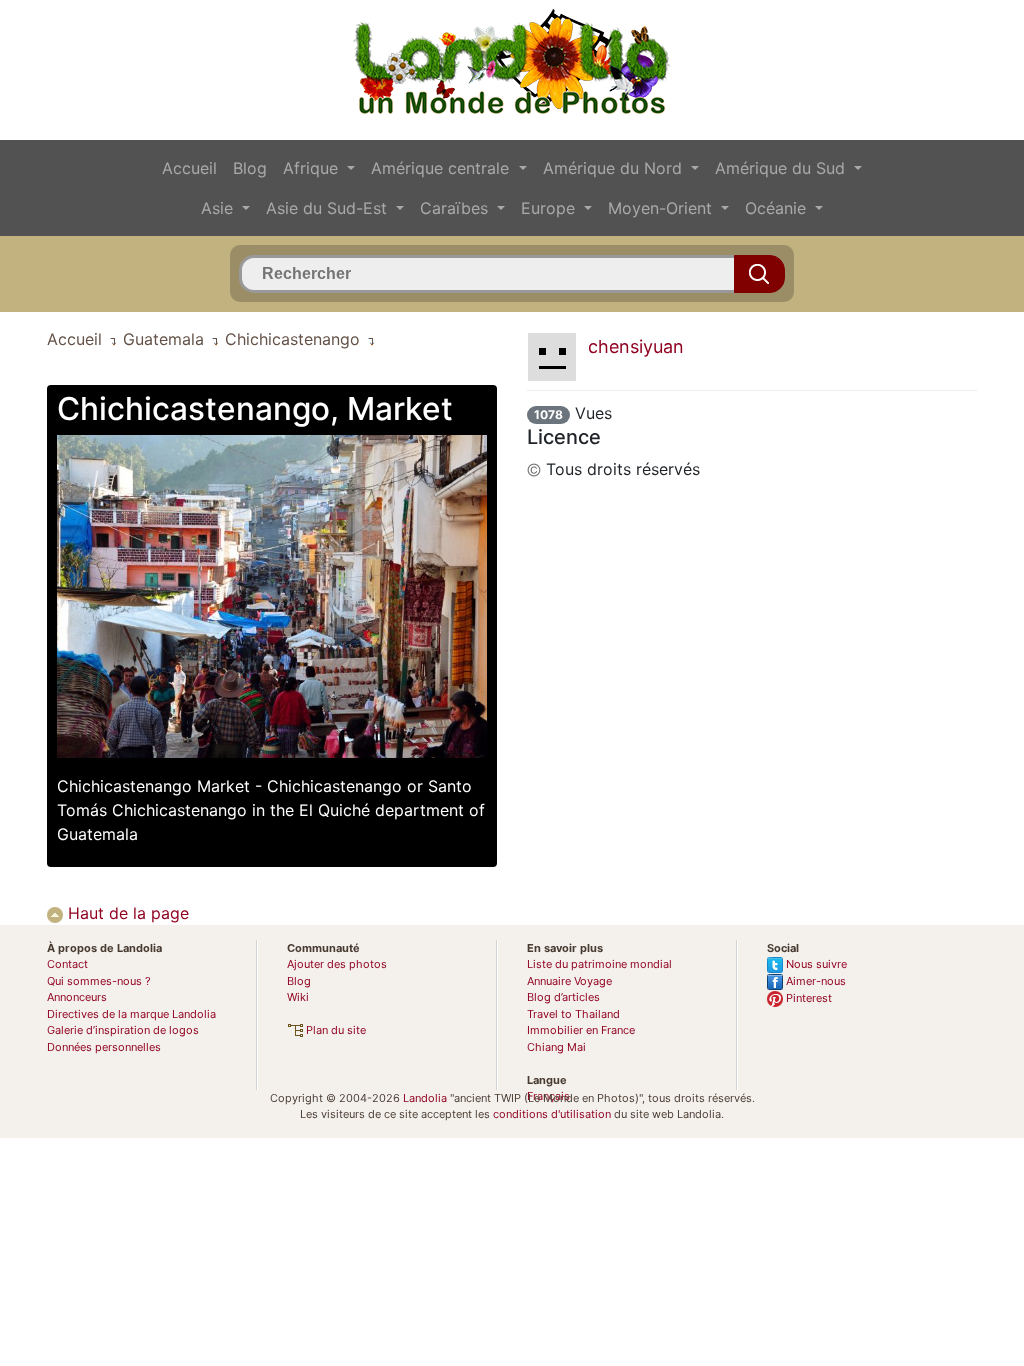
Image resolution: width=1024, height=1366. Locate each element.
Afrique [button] (313, 168)
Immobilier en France (581, 1030)
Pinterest (807, 998)
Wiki (298, 997)
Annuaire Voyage (569, 981)
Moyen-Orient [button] (662, 208)
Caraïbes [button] (456, 208)
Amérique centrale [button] (442, 168)
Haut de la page (126, 913)
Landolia (425, 1098)
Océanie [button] (778, 208)
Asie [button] (219, 208)
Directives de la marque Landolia (131, 1014)
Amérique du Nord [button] (615, 168)
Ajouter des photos (337, 964)
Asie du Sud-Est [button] (329, 208)
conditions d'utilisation (552, 1114)
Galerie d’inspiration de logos (123, 1030)
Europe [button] (550, 208)
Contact (67, 964)
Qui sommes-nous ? (99, 981)
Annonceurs (77, 997)
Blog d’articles (563, 997)
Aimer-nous (814, 981)
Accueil (189, 168)
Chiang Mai (556, 1047)
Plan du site (334, 1030)
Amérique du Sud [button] (782, 168)
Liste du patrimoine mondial (599, 964)
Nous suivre (815, 964)
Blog (250, 168)
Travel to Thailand (573, 1014)
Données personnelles (104, 1047)
